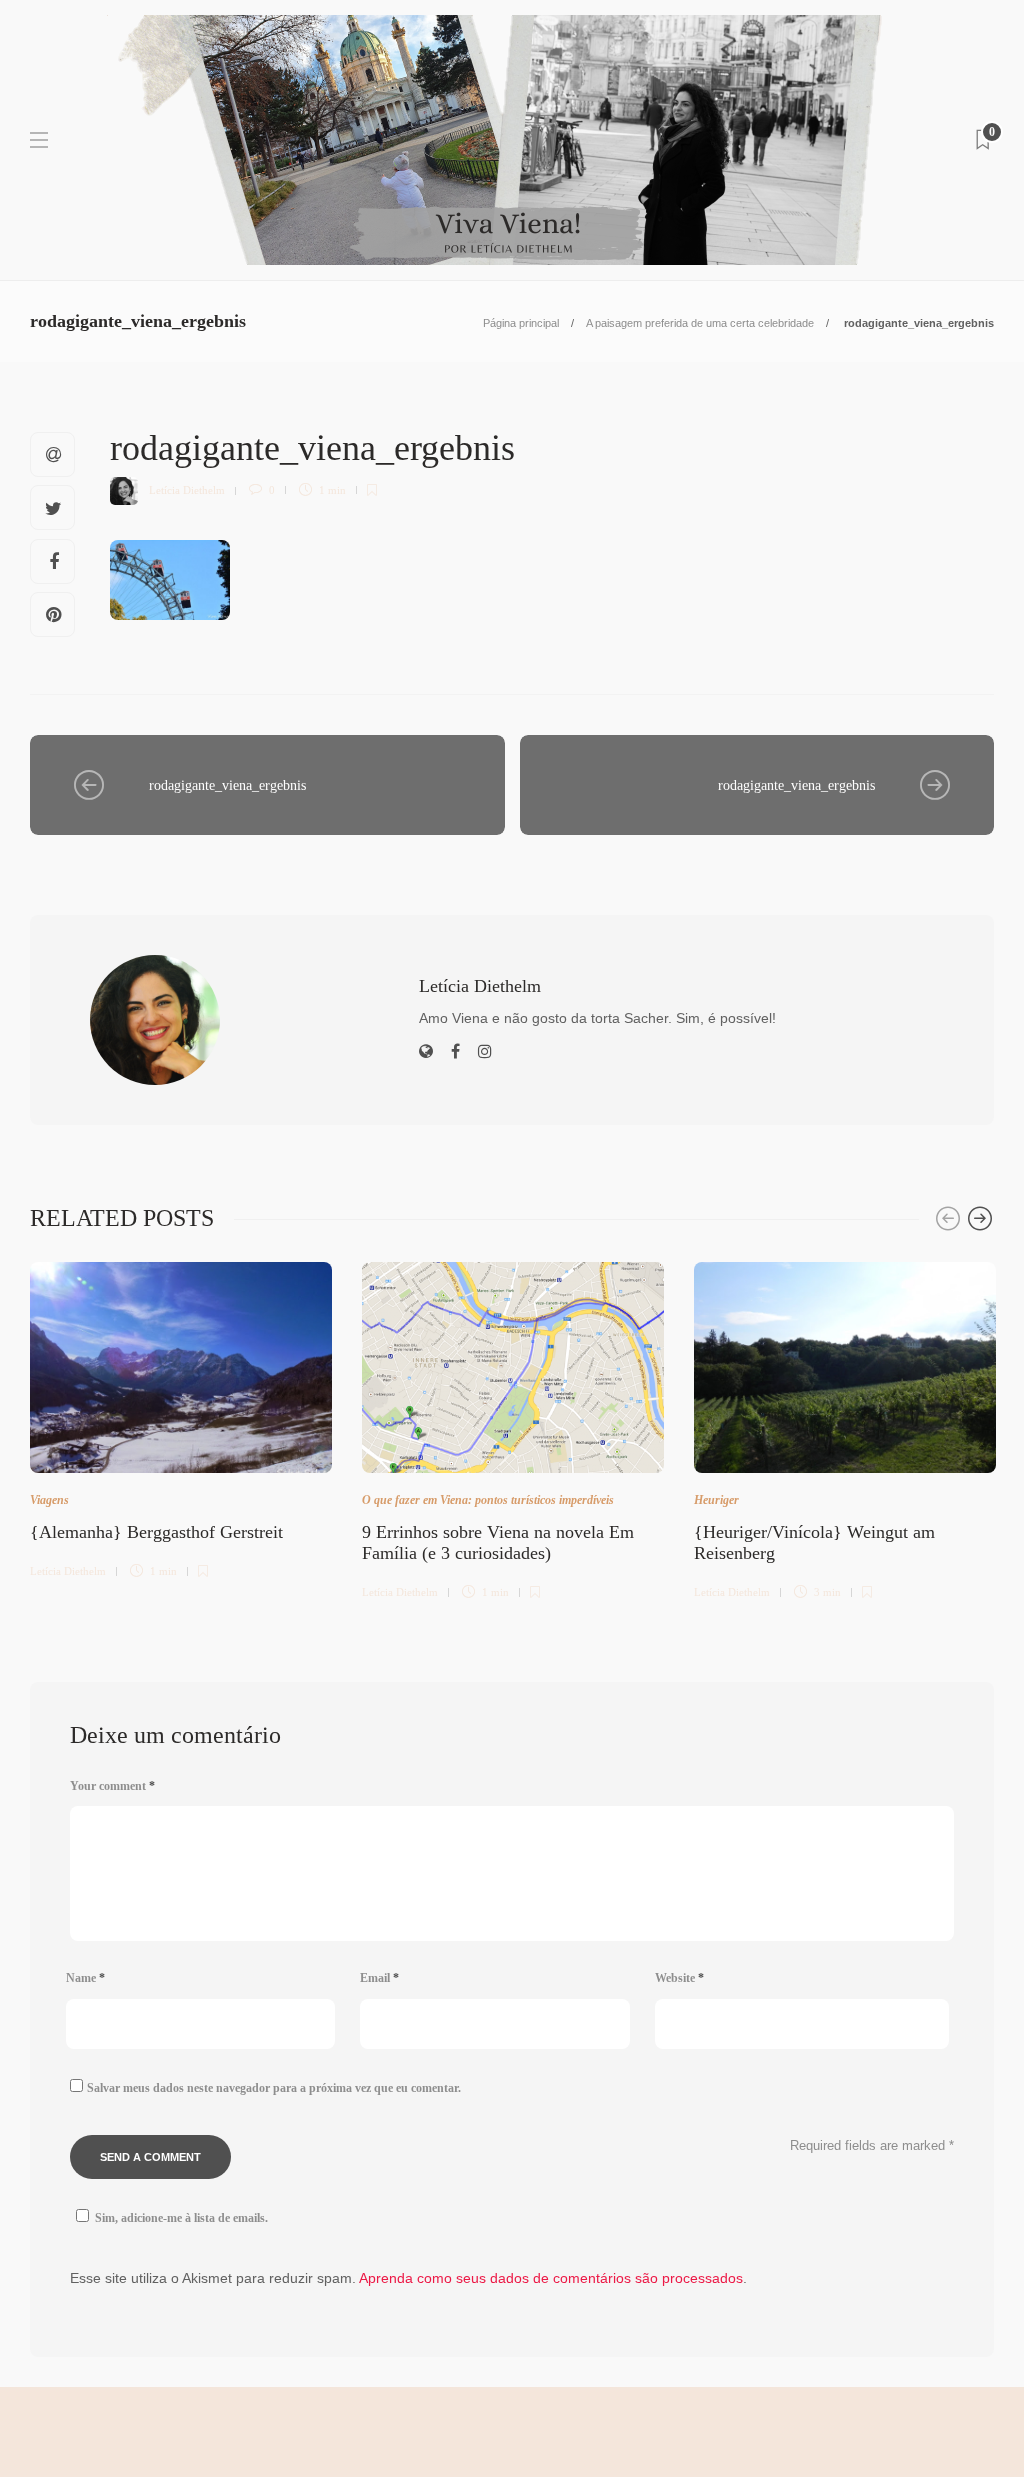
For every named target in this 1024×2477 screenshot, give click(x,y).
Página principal (521, 323)
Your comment (112, 1786)
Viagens (49, 1500)
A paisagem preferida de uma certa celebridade (700, 323)
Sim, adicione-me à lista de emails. (181, 2218)
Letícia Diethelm (187, 490)
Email (379, 1978)
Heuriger (716, 1500)
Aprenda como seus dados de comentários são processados (551, 2278)
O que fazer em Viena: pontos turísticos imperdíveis (488, 1500)
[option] (181, 1417)
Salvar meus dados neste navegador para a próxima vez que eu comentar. (274, 2088)
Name (85, 1978)
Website (679, 1978)
